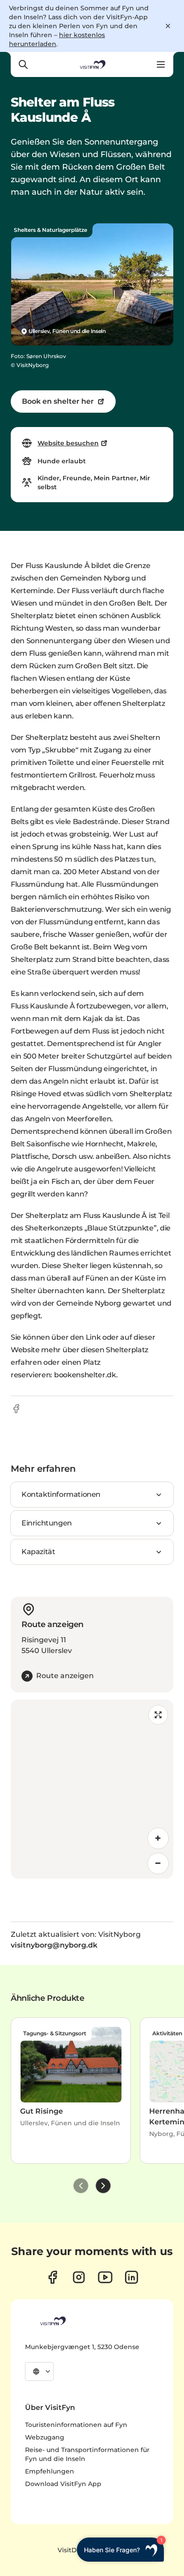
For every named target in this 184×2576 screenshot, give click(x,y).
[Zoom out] (158, 1863)
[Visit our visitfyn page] (79, 2277)
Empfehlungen (50, 2471)
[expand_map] (158, 1715)
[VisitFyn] (52, 2321)
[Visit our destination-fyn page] (132, 2277)
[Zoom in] (158, 1838)
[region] (92, 1789)
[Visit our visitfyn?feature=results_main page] (105, 2277)
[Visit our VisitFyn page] (52, 2277)
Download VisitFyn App (63, 2484)
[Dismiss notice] (168, 26)
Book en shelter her (58, 401)
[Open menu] (161, 64)
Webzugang (45, 2437)
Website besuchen (68, 443)
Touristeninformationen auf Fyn (76, 2425)
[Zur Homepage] (92, 64)
